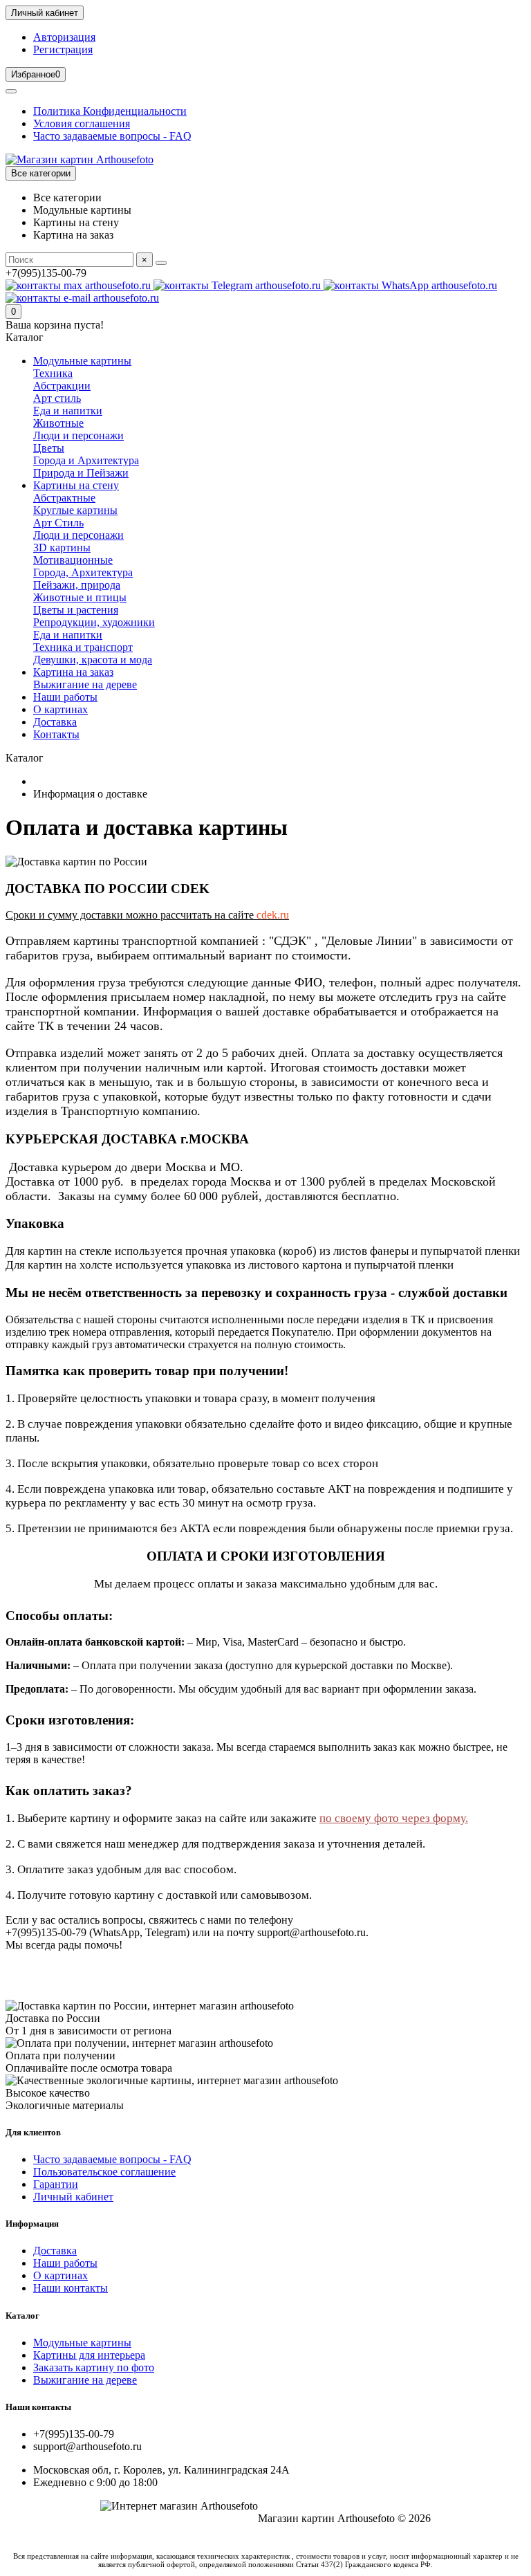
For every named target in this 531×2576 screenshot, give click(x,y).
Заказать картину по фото (94, 2367)
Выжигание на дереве (85, 684)
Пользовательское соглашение (104, 2172)
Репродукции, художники (94, 622)
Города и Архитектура (86, 460)
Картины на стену (76, 485)
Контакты (56, 734)
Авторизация (64, 37)
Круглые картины (75, 510)
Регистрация (63, 49)
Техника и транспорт (83, 647)
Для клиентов (33, 2132)
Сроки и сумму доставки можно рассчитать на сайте (147, 915)
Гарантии (56, 2184)
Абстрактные (64, 498)
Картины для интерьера (89, 2355)
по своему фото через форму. (394, 1818)
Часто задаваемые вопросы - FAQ (112, 136)
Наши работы (65, 697)
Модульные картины (82, 361)
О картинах (60, 709)
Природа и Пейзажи (81, 473)
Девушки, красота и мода (93, 660)
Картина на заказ (73, 672)
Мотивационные (73, 560)
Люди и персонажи (78, 435)
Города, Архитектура (83, 572)
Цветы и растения (76, 610)
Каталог (22, 2316)
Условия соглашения (82, 123)
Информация (32, 2224)
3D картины (62, 548)
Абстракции (62, 386)
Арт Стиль (58, 523)
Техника (53, 373)
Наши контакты (71, 2288)
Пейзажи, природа (77, 585)
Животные (58, 423)
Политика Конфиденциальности (110, 111)
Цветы (49, 448)
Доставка (55, 722)
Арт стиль (57, 398)
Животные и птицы (80, 597)
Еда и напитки (68, 411)
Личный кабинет (73, 2197)
